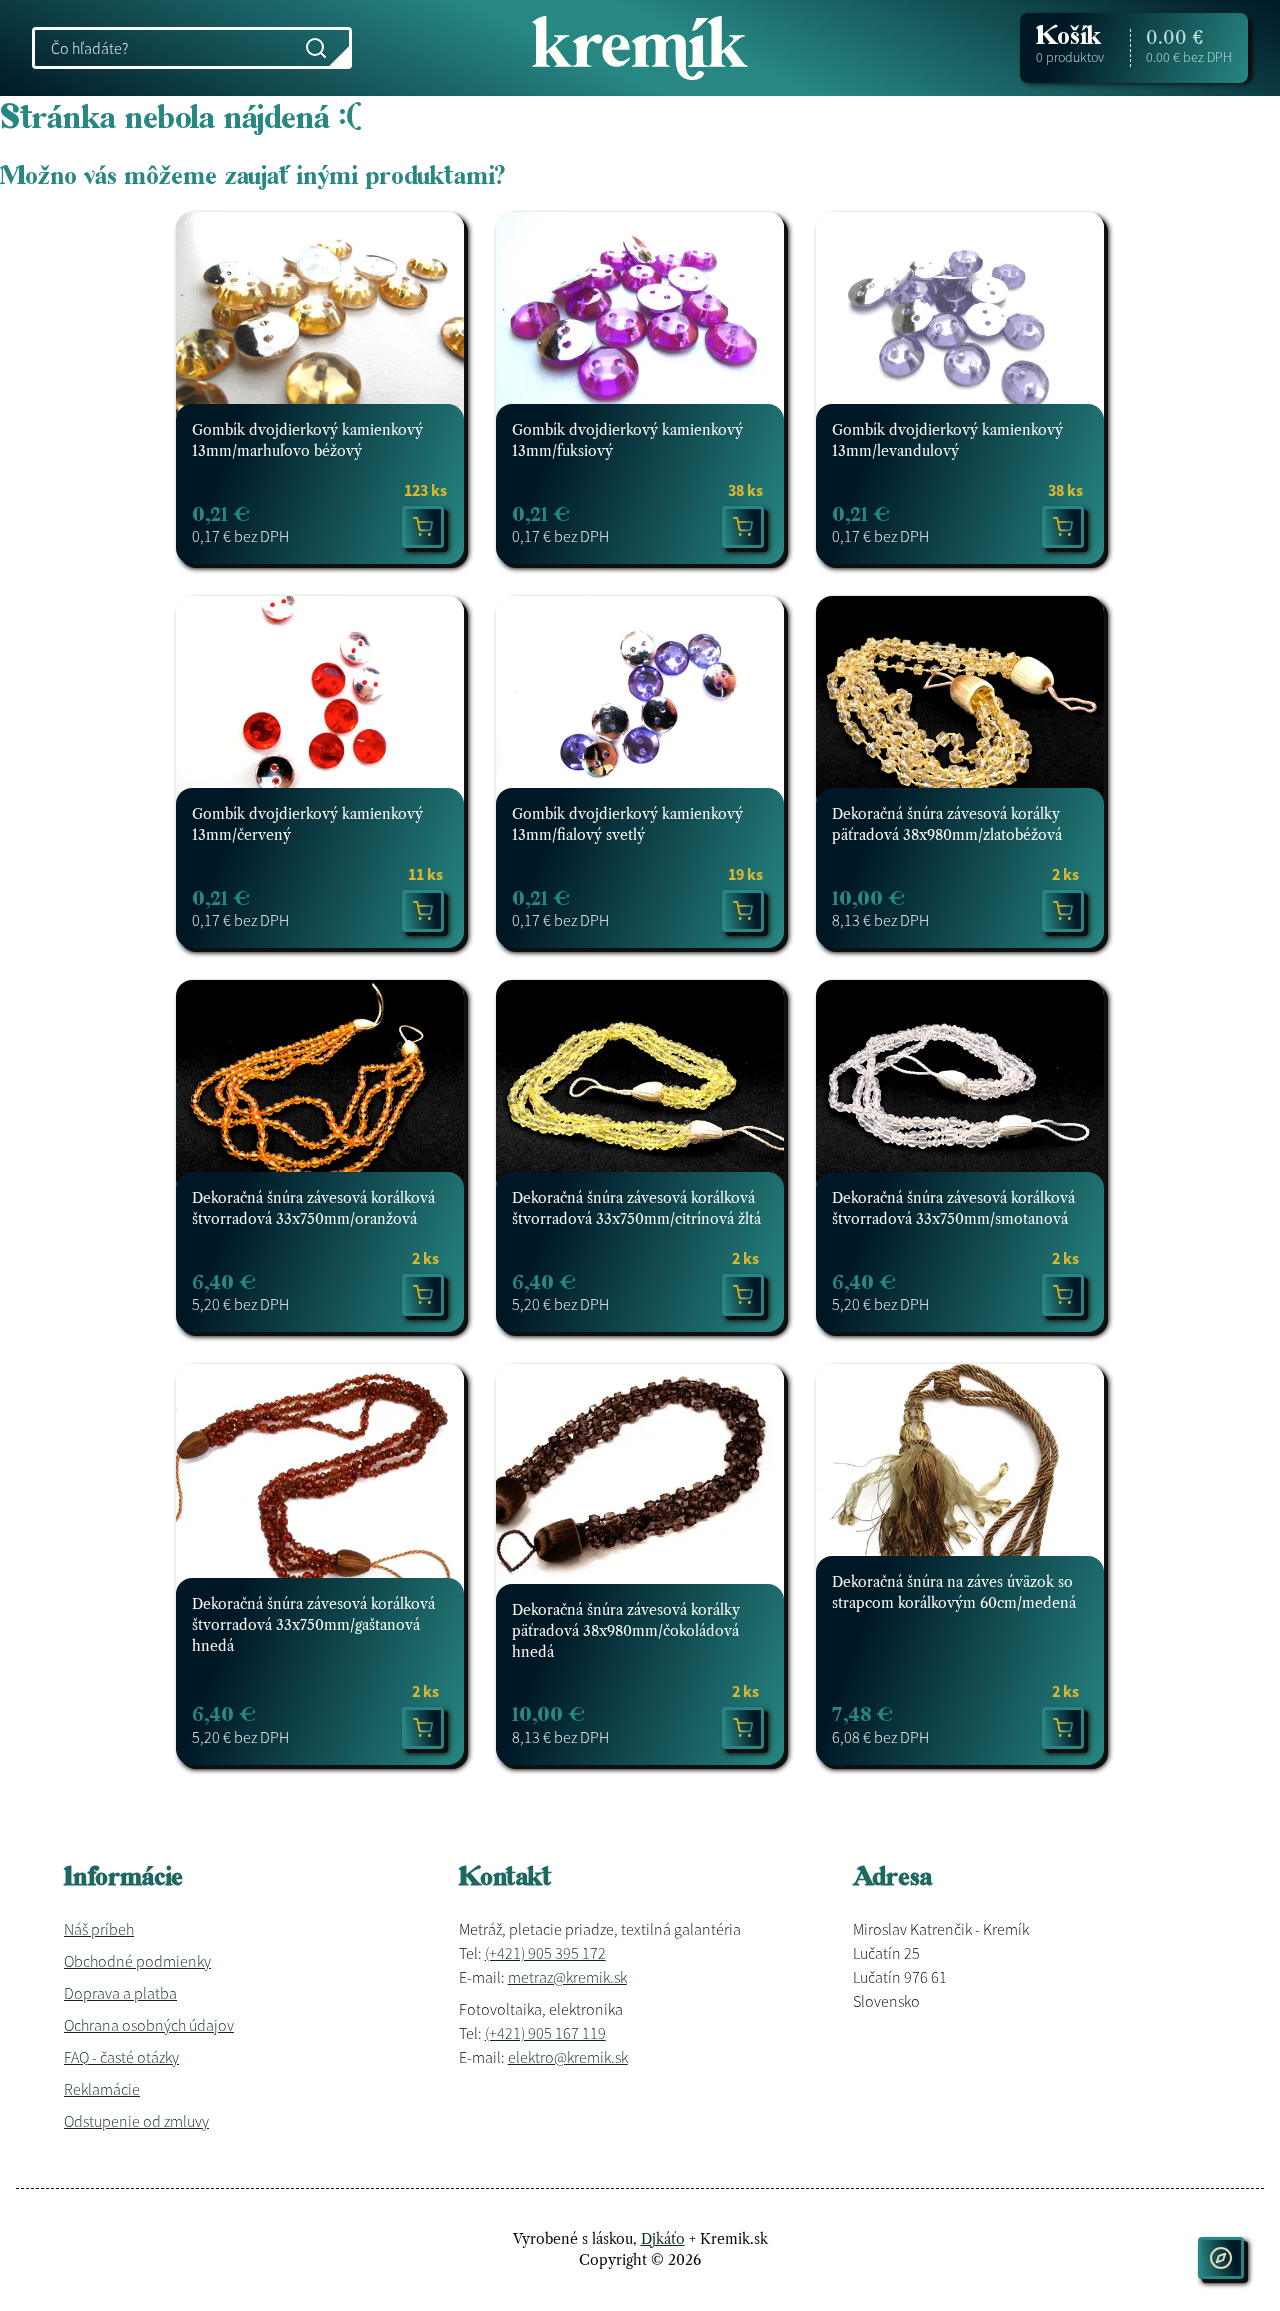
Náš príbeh (99, 1929)
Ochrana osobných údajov (149, 2025)
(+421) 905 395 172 (545, 1953)
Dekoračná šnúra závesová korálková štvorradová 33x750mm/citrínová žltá (636, 1208)
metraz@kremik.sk (567, 1977)
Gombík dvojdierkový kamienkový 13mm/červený (307, 824)
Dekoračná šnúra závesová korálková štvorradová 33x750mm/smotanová (953, 1208)
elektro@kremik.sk (568, 2057)
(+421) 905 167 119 (545, 2033)
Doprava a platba (120, 1993)
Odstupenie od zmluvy (136, 2121)
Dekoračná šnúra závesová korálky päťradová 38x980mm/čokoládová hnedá (626, 1631)
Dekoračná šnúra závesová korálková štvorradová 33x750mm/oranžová (313, 1208)
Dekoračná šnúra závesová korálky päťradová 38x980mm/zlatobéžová (947, 824)
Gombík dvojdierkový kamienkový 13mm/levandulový (947, 440)
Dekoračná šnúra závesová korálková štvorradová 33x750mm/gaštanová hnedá (313, 1625)
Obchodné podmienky (137, 1961)
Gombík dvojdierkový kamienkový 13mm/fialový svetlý (627, 824)
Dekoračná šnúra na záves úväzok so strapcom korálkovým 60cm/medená (954, 1592)
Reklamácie (102, 2089)
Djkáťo (663, 2239)
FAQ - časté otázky (121, 2057)
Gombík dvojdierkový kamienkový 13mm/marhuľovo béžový (307, 440)
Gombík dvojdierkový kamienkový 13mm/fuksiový (627, 440)
